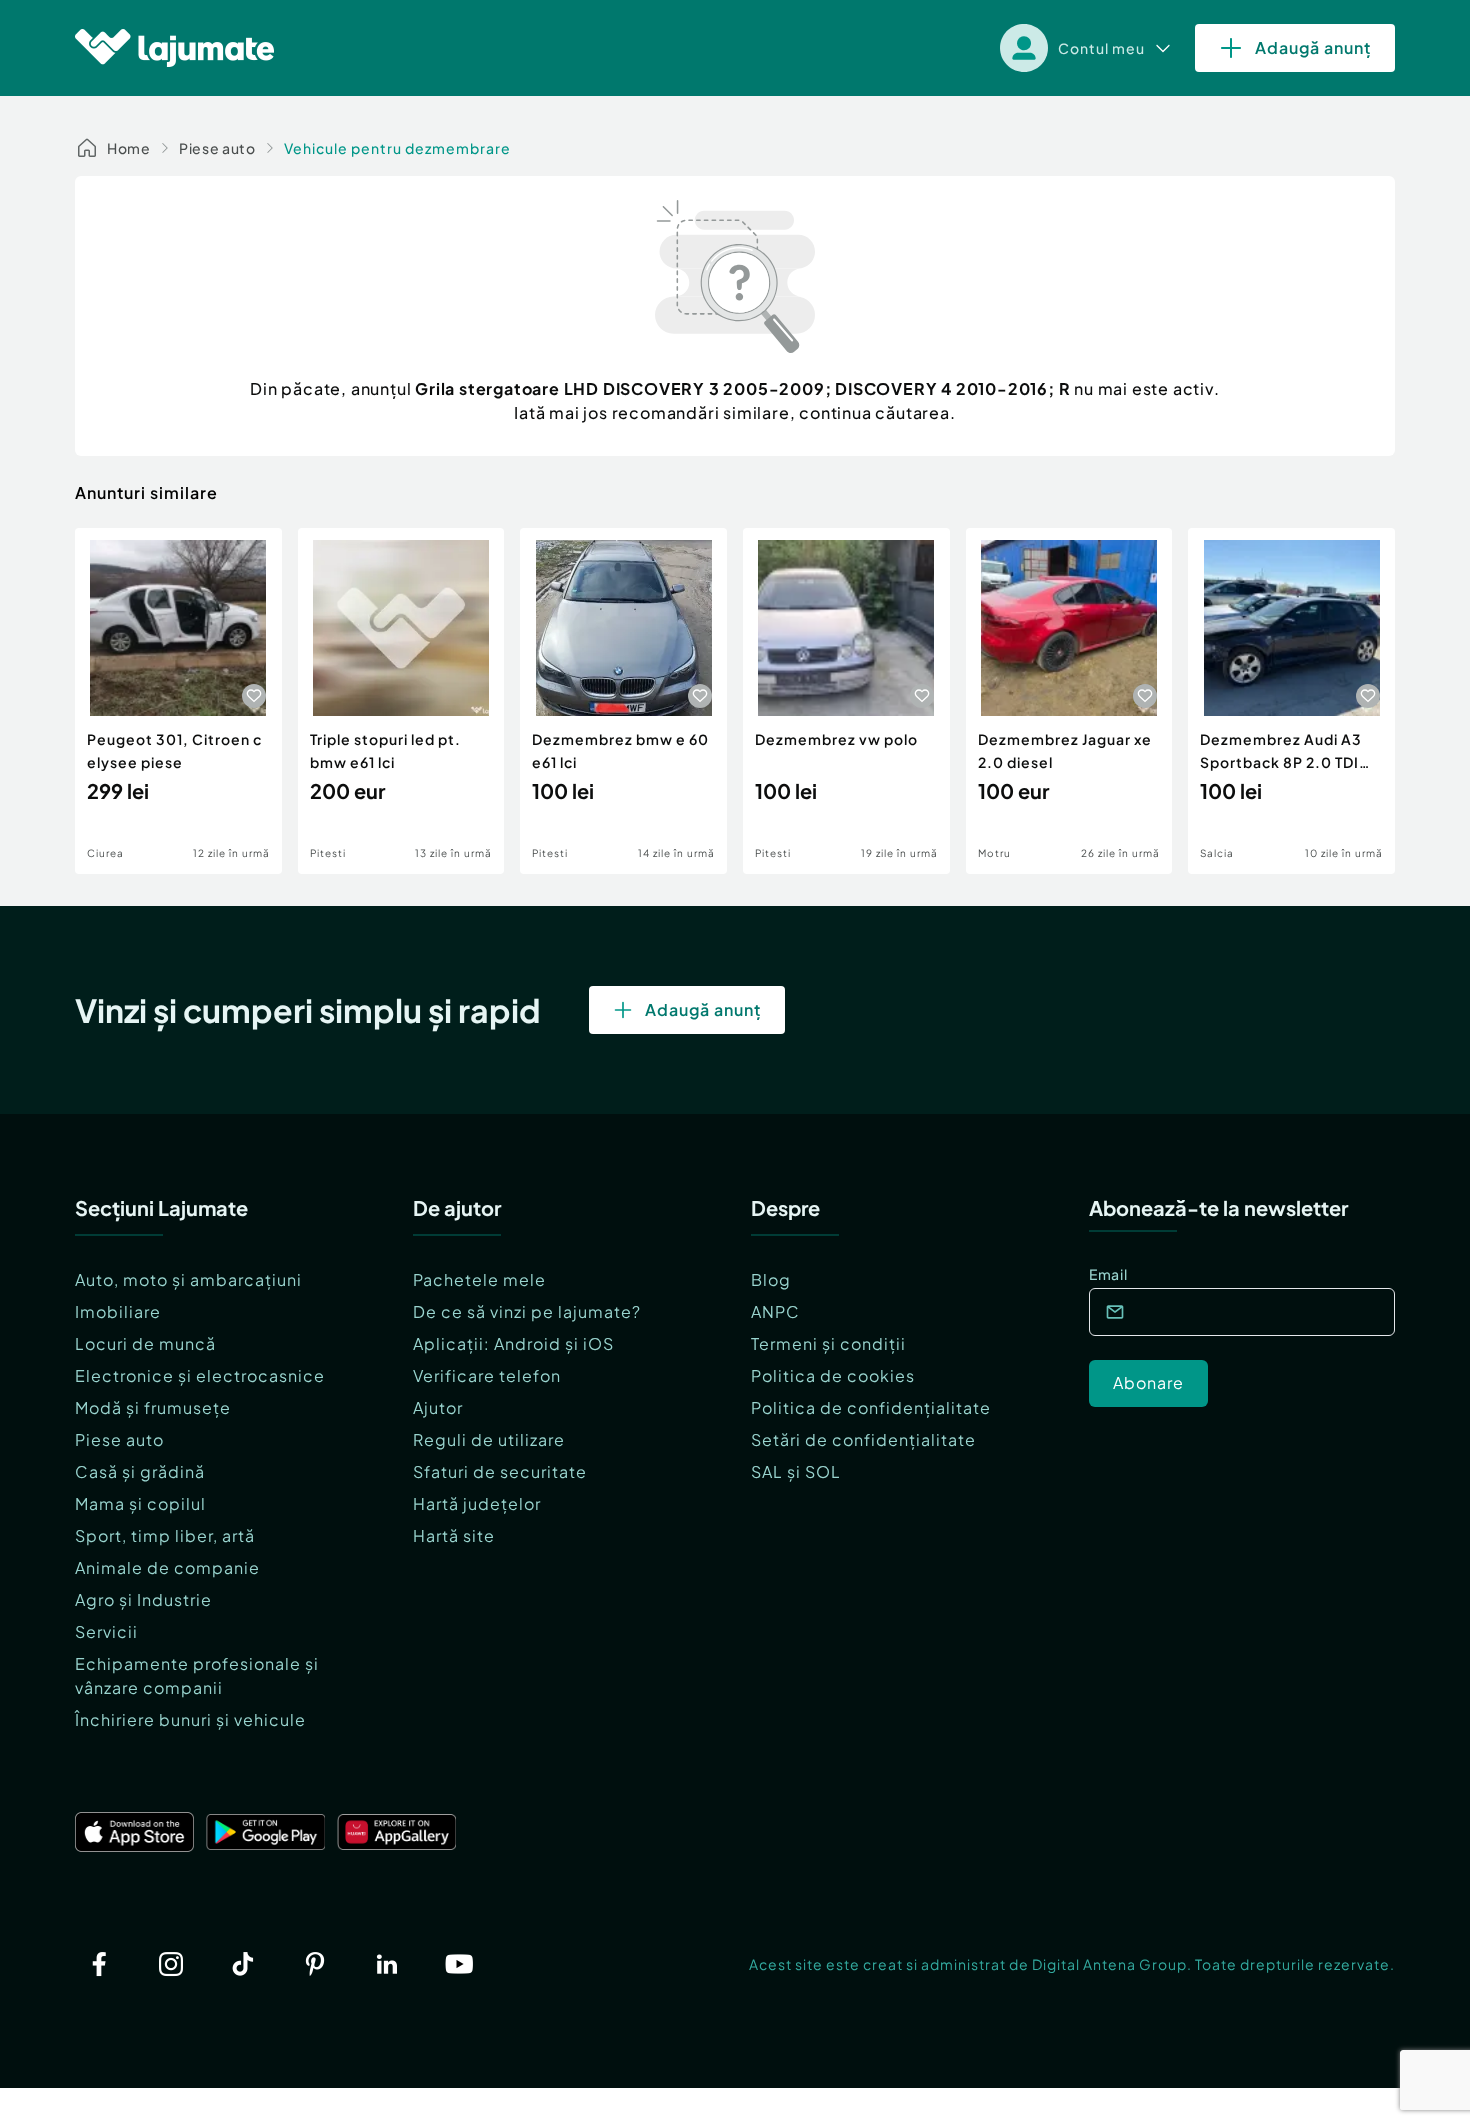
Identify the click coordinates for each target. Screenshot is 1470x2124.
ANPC (775, 1311)
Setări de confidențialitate (863, 1439)
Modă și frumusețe (153, 1407)
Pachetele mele (479, 1279)
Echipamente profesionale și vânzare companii (197, 1675)
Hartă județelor (477, 1503)
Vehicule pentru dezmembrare (397, 148)
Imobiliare (118, 1311)
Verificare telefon (487, 1375)
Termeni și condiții (828, 1343)
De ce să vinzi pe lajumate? (527, 1311)
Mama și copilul (140, 1503)
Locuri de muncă (145, 1343)
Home (129, 148)
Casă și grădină (140, 1471)
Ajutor (438, 1407)
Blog (771, 1279)
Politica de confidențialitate (871, 1407)
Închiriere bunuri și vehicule (190, 1719)
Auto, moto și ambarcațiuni (188, 1279)
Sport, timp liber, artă (165, 1535)
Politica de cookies (833, 1375)
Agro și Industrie (143, 1599)
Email (1108, 1274)
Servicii (106, 1631)
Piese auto (217, 148)
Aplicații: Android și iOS (513, 1343)
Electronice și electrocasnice (200, 1375)
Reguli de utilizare (489, 1439)
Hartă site (454, 1535)
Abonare (1148, 1382)
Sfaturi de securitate (500, 1471)
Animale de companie (167, 1567)
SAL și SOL (796, 1471)
